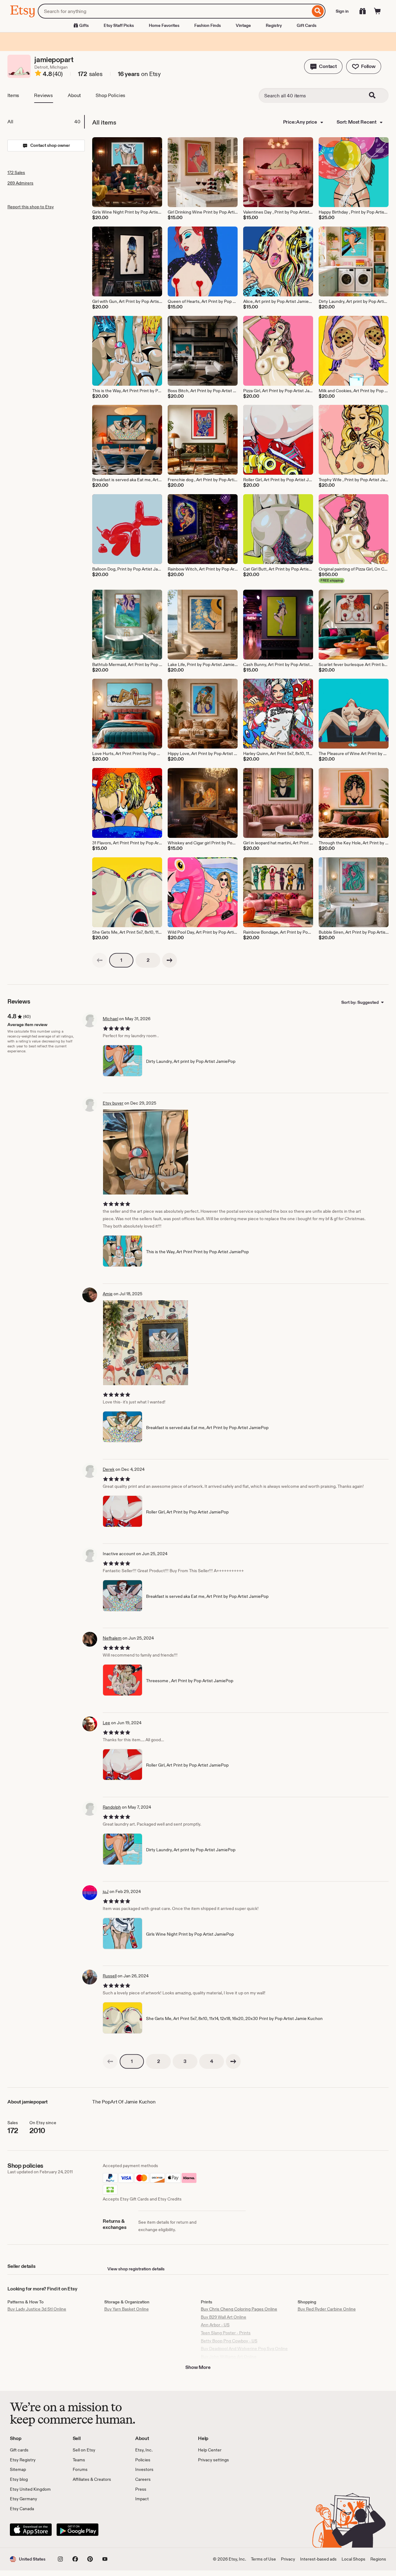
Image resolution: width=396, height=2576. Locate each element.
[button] (323, 66)
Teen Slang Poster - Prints (226, 2333)
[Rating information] (38, 74)
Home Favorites (164, 25)
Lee (106, 1723)
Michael (110, 1019)
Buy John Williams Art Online (229, 2357)
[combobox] (174, 11)
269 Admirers (20, 183)
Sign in (342, 11)
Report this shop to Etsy (31, 207)
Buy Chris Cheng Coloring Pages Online (239, 2309)
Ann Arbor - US (215, 2325)
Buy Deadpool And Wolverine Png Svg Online (244, 2349)
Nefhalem (112, 1638)
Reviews (43, 95)
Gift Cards (307, 25)
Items (13, 95)
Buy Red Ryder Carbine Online (327, 2309)
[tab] (46, 122)
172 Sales (16, 172)
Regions (378, 2559)
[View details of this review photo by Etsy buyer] (146, 1152)
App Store (31, 2530)
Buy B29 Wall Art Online (224, 2317)
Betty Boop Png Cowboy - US (229, 2341)
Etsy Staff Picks (119, 25)
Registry (274, 25)
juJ (106, 1891)
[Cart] (377, 11)
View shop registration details (136, 2269)
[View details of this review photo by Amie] (146, 1343)
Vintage (243, 25)
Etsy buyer (113, 1103)
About (74, 95)
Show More (198, 2367)
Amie (108, 1294)
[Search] (318, 11)
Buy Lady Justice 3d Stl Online (37, 2309)
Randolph (112, 1807)
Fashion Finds (208, 25)
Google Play (77, 2530)
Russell (110, 1976)
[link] (100, 960)
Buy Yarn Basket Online (127, 2309)
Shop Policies (110, 95)
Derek (109, 1469)
